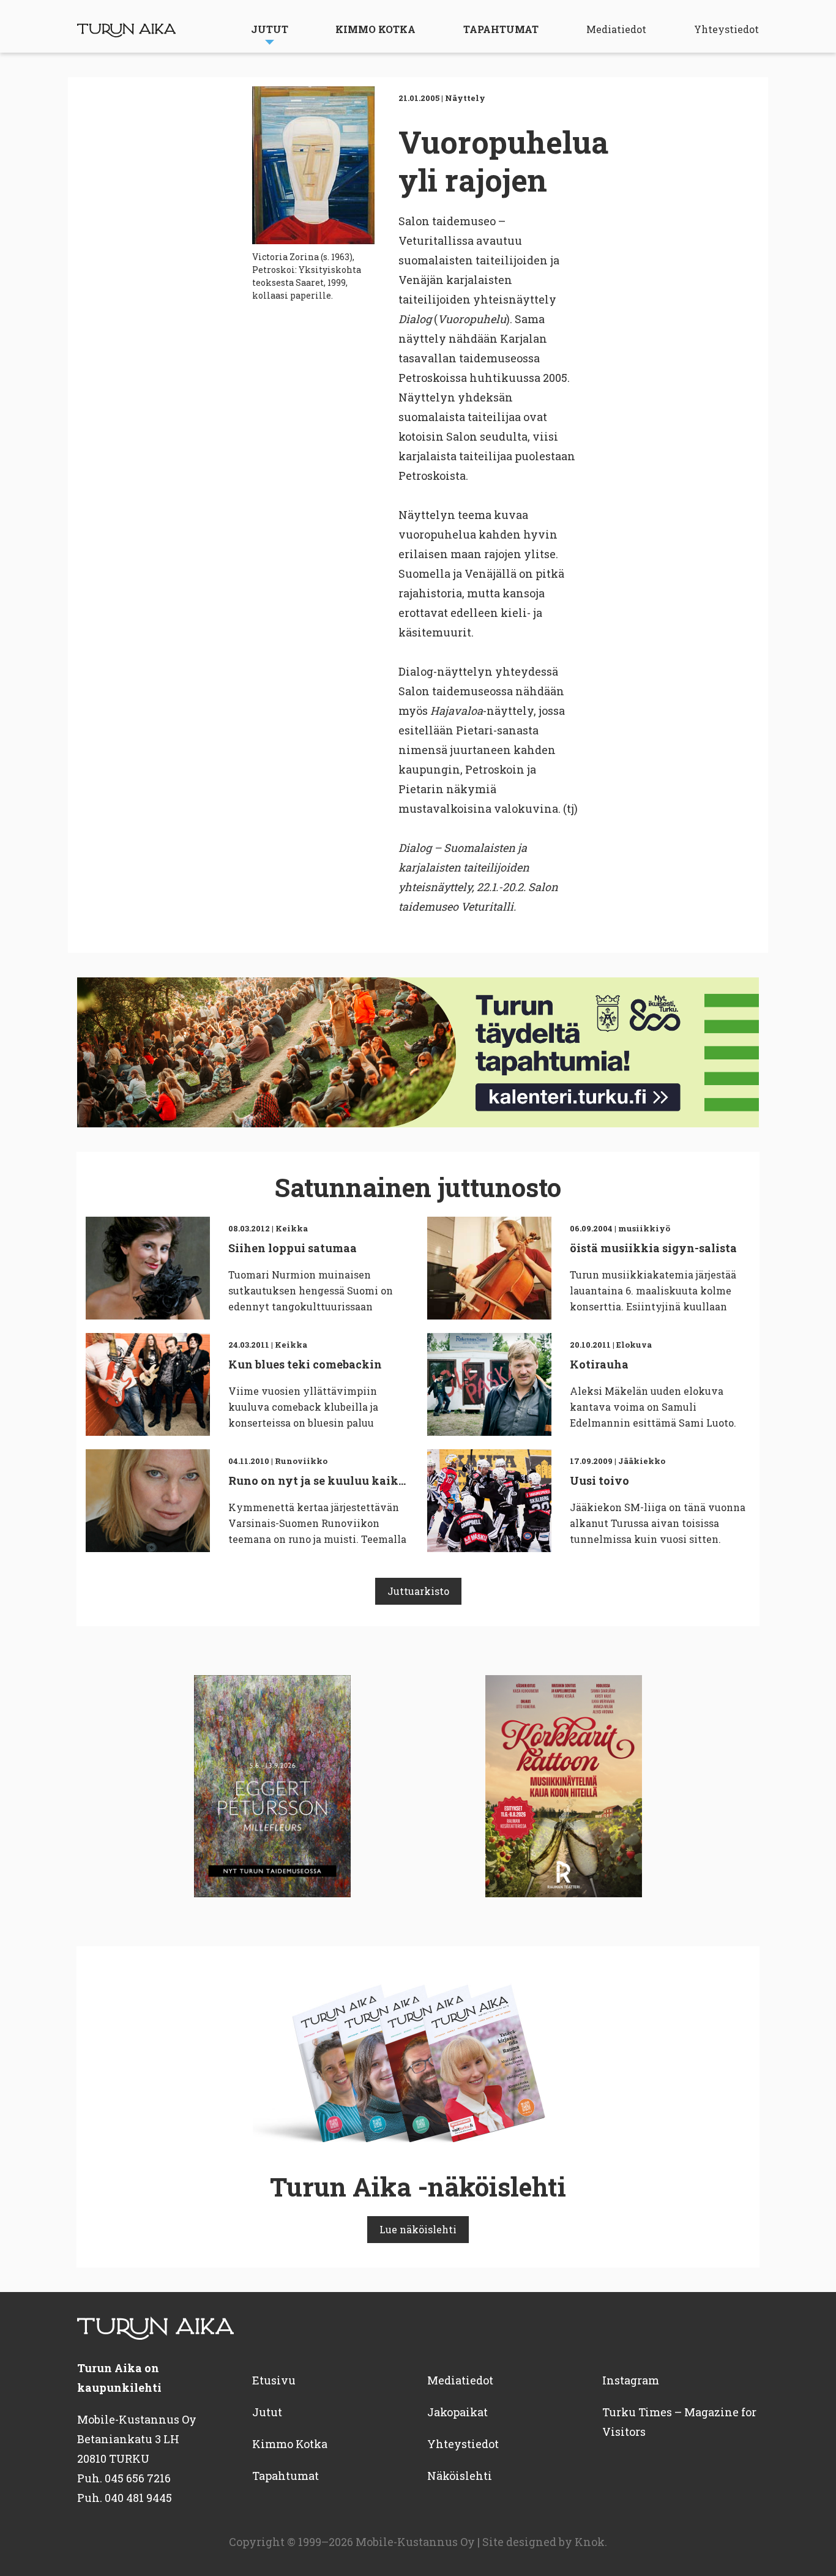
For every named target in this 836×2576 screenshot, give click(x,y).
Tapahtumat (501, 29)
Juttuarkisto (418, 1591)
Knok (590, 2542)
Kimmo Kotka (375, 29)
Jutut (270, 29)
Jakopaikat (457, 2412)
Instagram (631, 2380)
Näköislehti (460, 2476)
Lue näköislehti (418, 2229)
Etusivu (274, 2380)
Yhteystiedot (726, 29)
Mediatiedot (616, 29)
